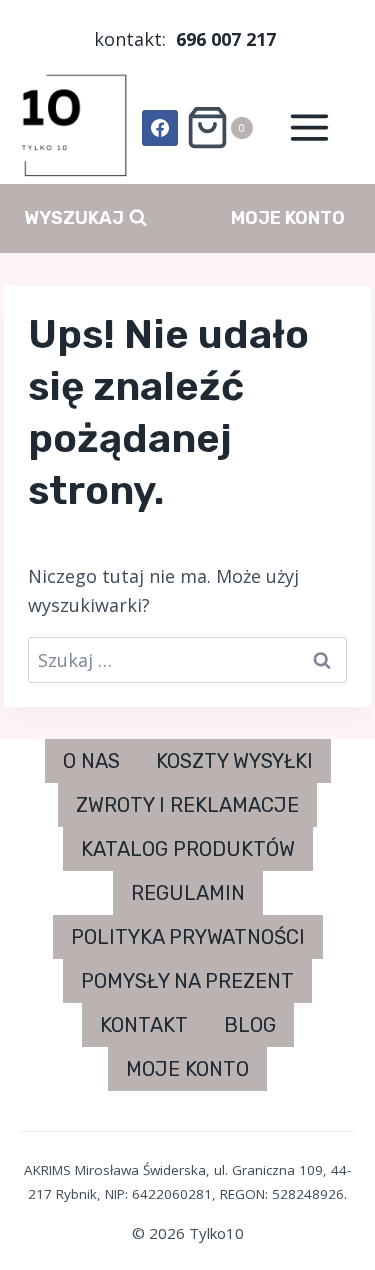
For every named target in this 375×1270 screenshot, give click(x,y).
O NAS (91, 761)
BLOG (250, 1025)
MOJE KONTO (288, 218)
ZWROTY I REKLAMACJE (187, 805)
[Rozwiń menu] (309, 128)
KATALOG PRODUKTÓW (188, 849)
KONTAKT (144, 1025)
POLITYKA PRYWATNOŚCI (188, 937)
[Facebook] (160, 128)
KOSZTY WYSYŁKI (234, 761)
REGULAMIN (188, 893)
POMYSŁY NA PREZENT (187, 981)
